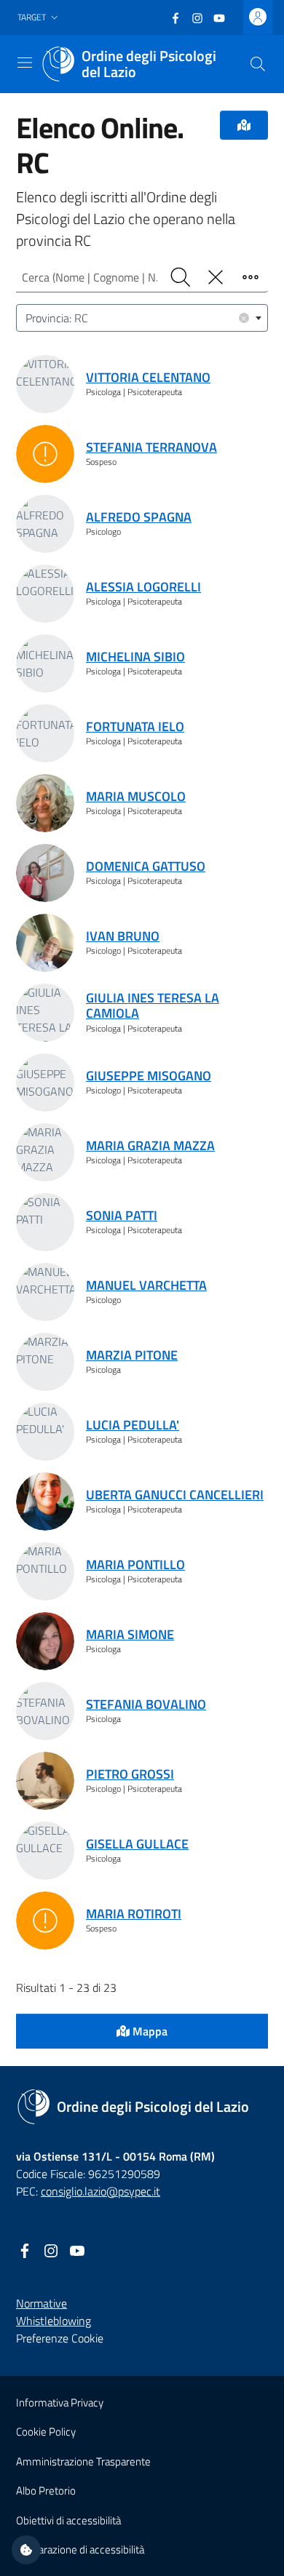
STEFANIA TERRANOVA (151, 447)
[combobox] (142, 318)
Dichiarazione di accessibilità (80, 2549)
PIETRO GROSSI (130, 1774)
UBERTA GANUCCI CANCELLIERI (175, 1495)
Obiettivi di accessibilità (68, 2520)
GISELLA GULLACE (137, 1844)
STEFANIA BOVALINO (146, 1704)
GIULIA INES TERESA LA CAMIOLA (153, 1006)
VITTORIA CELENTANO (148, 377)
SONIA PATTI (122, 1215)
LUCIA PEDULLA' (133, 1425)
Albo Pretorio (46, 2491)
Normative (42, 2303)
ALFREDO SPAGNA (139, 517)
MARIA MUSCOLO (136, 796)
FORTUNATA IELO (135, 726)
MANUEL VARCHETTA (146, 1285)
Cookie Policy (46, 2432)
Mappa (149, 2031)
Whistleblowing (54, 2321)
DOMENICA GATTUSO (146, 866)
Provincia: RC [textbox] (136, 318)
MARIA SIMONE (130, 1634)
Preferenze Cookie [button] (60, 2338)
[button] (39, 18)
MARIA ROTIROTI (134, 1914)
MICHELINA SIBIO (135, 657)
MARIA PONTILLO (135, 1564)
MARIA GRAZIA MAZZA (150, 1145)
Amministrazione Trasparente (83, 2461)
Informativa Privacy (60, 2402)
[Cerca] (258, 64)
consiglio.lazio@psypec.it (100, 2191)
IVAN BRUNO (123, 936)
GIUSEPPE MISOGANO (149, 1076)
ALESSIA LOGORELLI (143, 587)
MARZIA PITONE (132, 1355)
